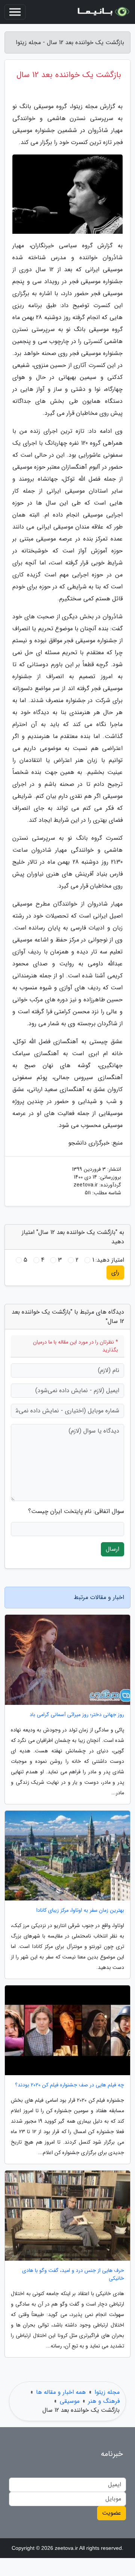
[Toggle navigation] (15, 12)
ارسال (112, 1549)
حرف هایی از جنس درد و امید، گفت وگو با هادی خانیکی (73, 2275)
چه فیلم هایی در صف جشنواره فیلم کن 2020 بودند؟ (70, 2085)
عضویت (112, 2513)
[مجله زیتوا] (103, 12)
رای (115, 1272)
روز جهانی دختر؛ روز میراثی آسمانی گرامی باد (77, 1715)
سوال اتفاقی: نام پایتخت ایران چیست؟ (76, 1511)
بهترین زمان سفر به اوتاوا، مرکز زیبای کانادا (80, 1910)
